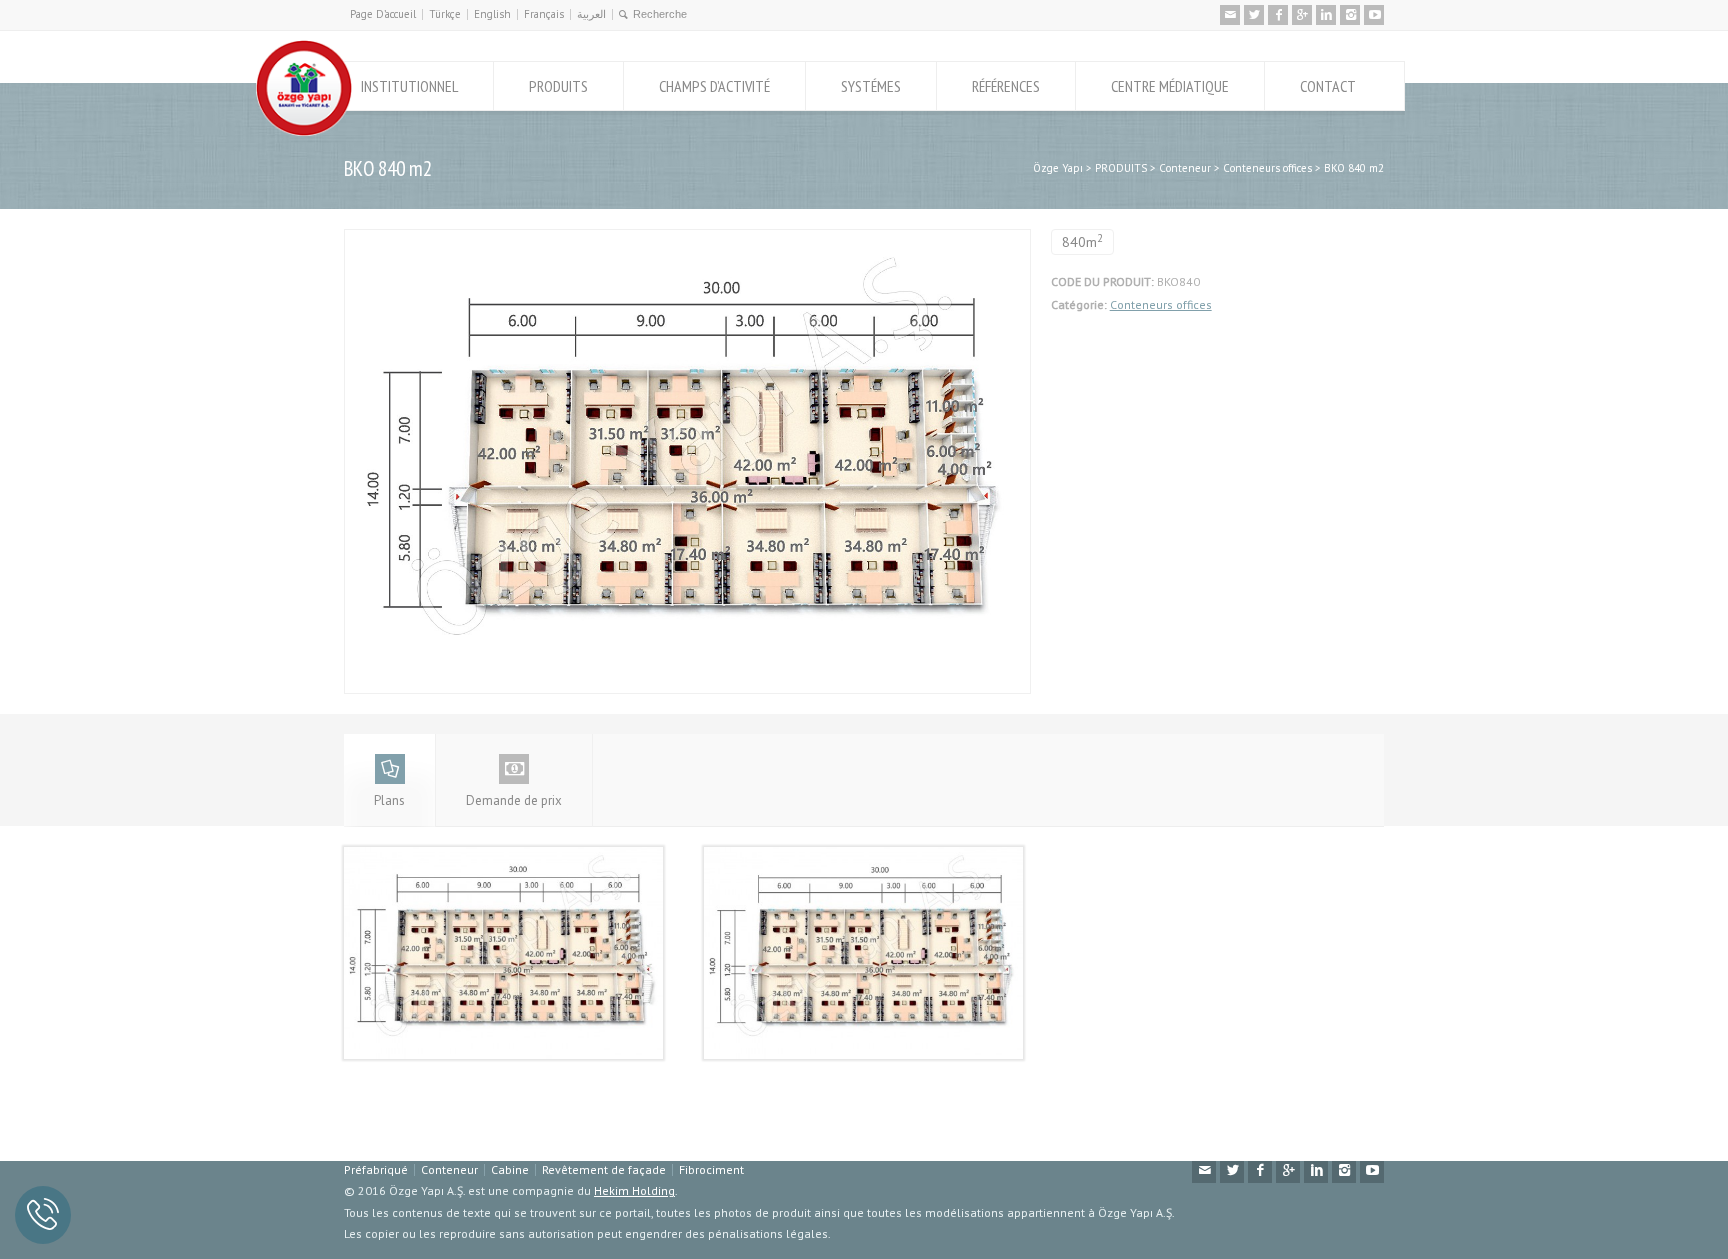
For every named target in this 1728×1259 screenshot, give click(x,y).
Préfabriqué (376, 1169)
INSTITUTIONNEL (409, 86)
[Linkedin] (1326, 15)
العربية (591, 14)
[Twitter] (1254, 15)
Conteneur (449, 1169)
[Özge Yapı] (304, 131)
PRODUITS (558, 86)
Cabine (510, 1169)
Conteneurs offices (1161, 304)
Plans (389, 800)
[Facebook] (1278, 15)
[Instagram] (1350, 15)
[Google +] (1302, 15)
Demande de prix (514, 800)
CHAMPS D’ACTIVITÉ (714, 86)
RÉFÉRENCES (1006, 86)
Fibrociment (711, 1169)
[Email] (1230, 15)
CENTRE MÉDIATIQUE (1170, 86)
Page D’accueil (383, 14)
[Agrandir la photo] (687, 240)
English (492, 14)
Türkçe (445, 14)
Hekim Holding (634, 1190)
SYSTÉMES (871, 86)
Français (544, 14)
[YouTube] (1374, 15)
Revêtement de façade (604, 1169)
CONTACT (1328, 86)
